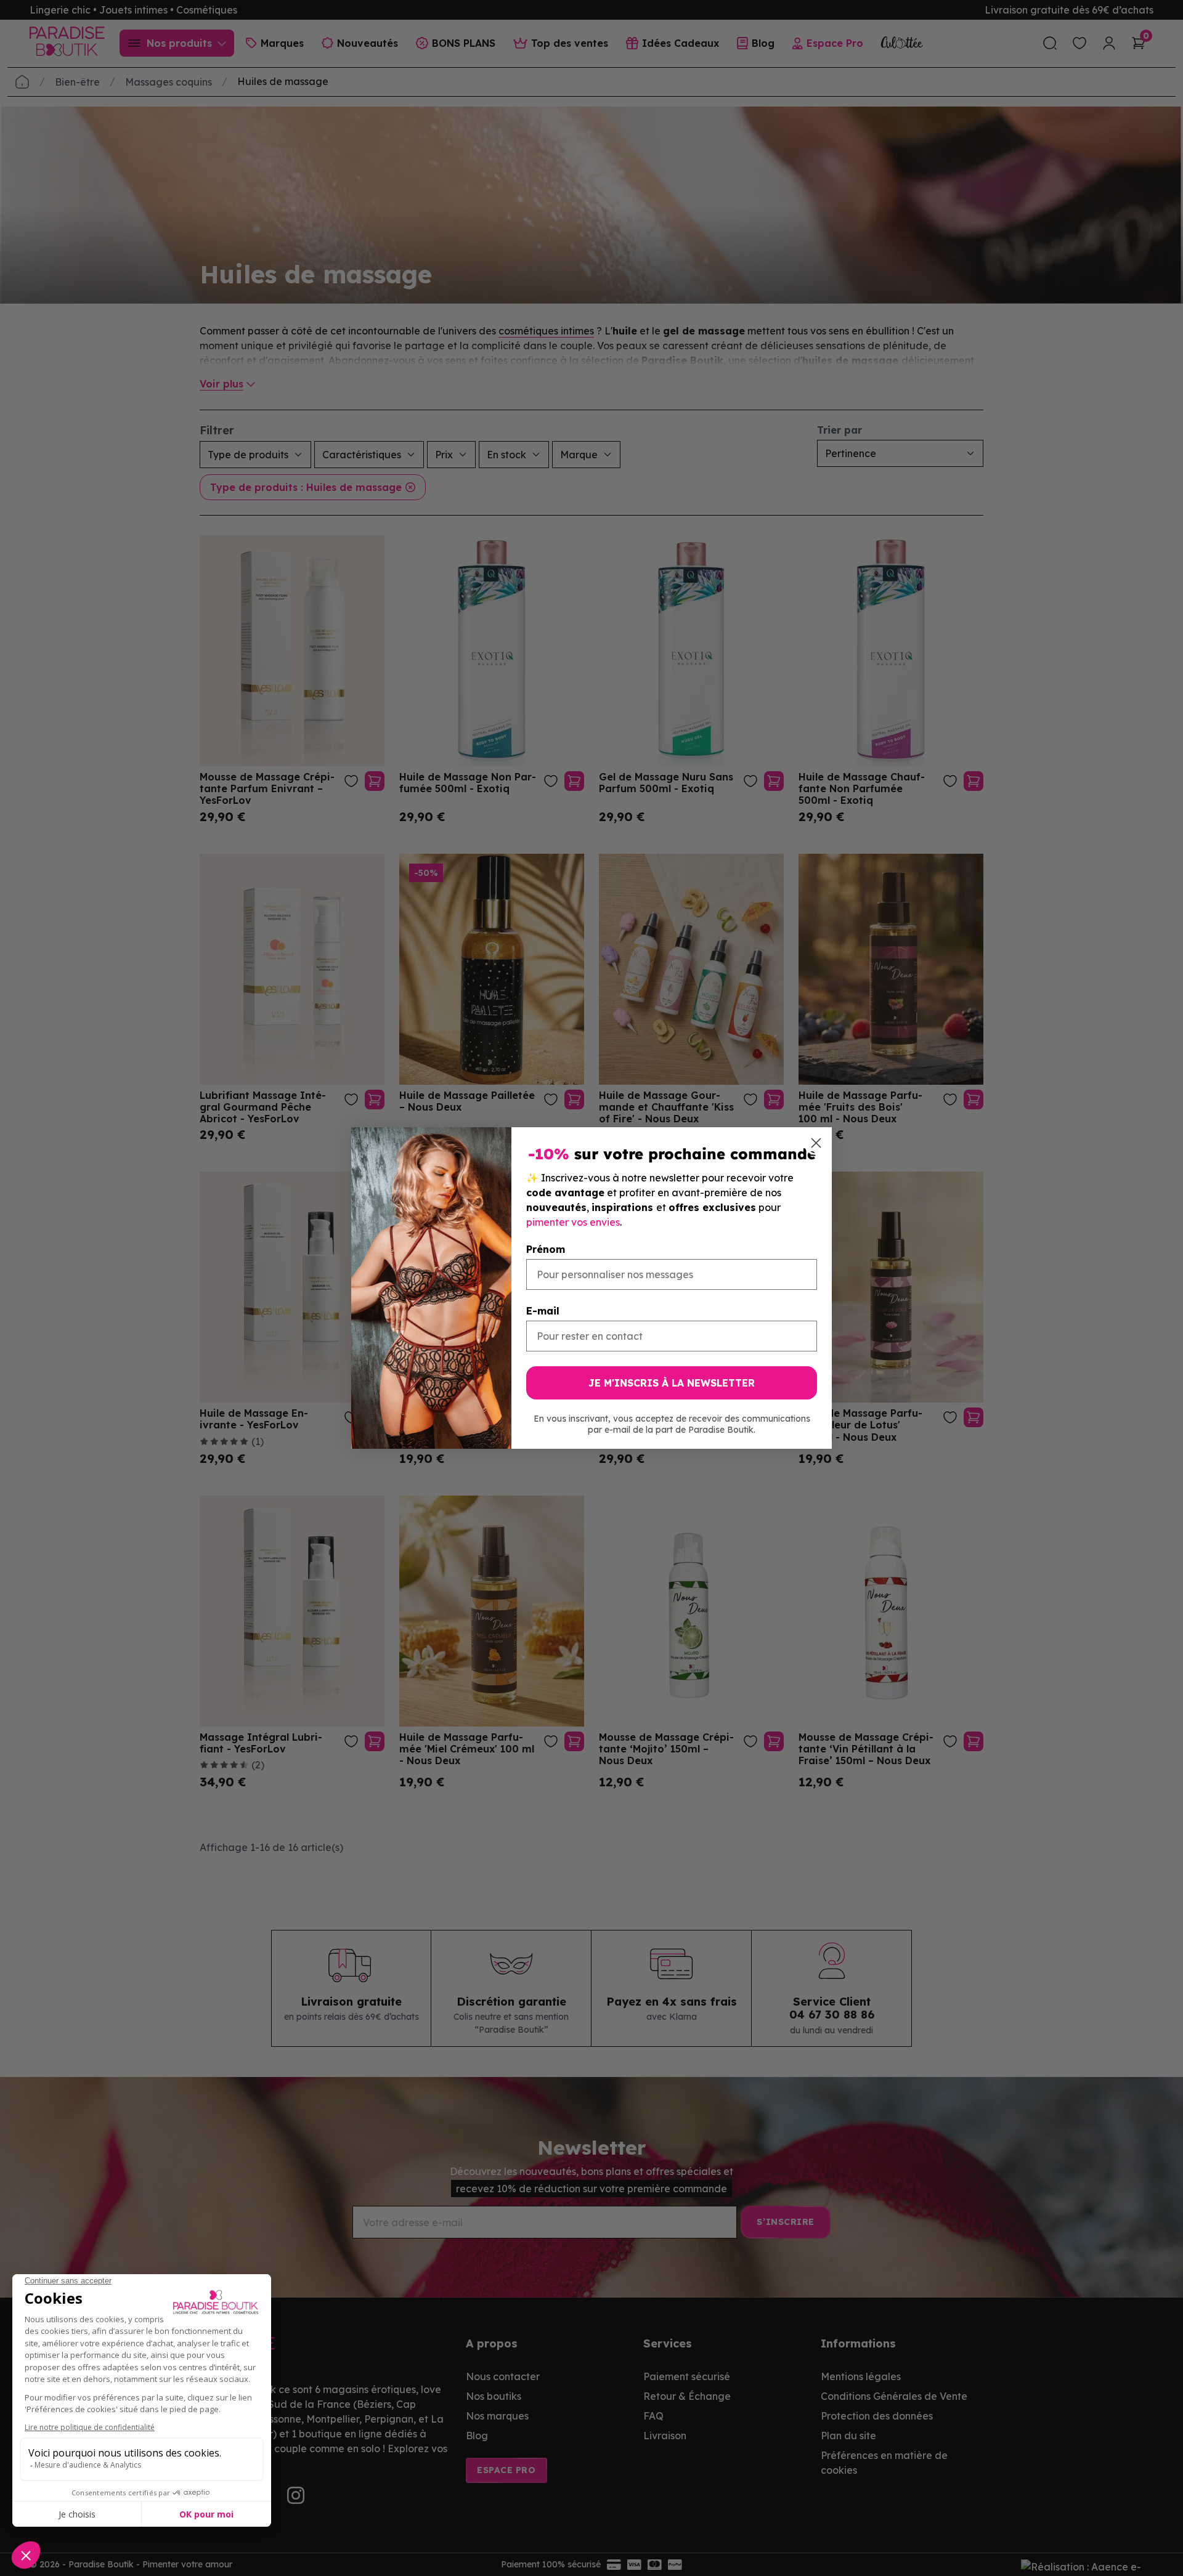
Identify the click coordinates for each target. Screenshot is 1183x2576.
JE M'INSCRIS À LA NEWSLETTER (672, 1383)
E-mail (543, 1311)
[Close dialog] (816, 1143)
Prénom (546, 1249)
